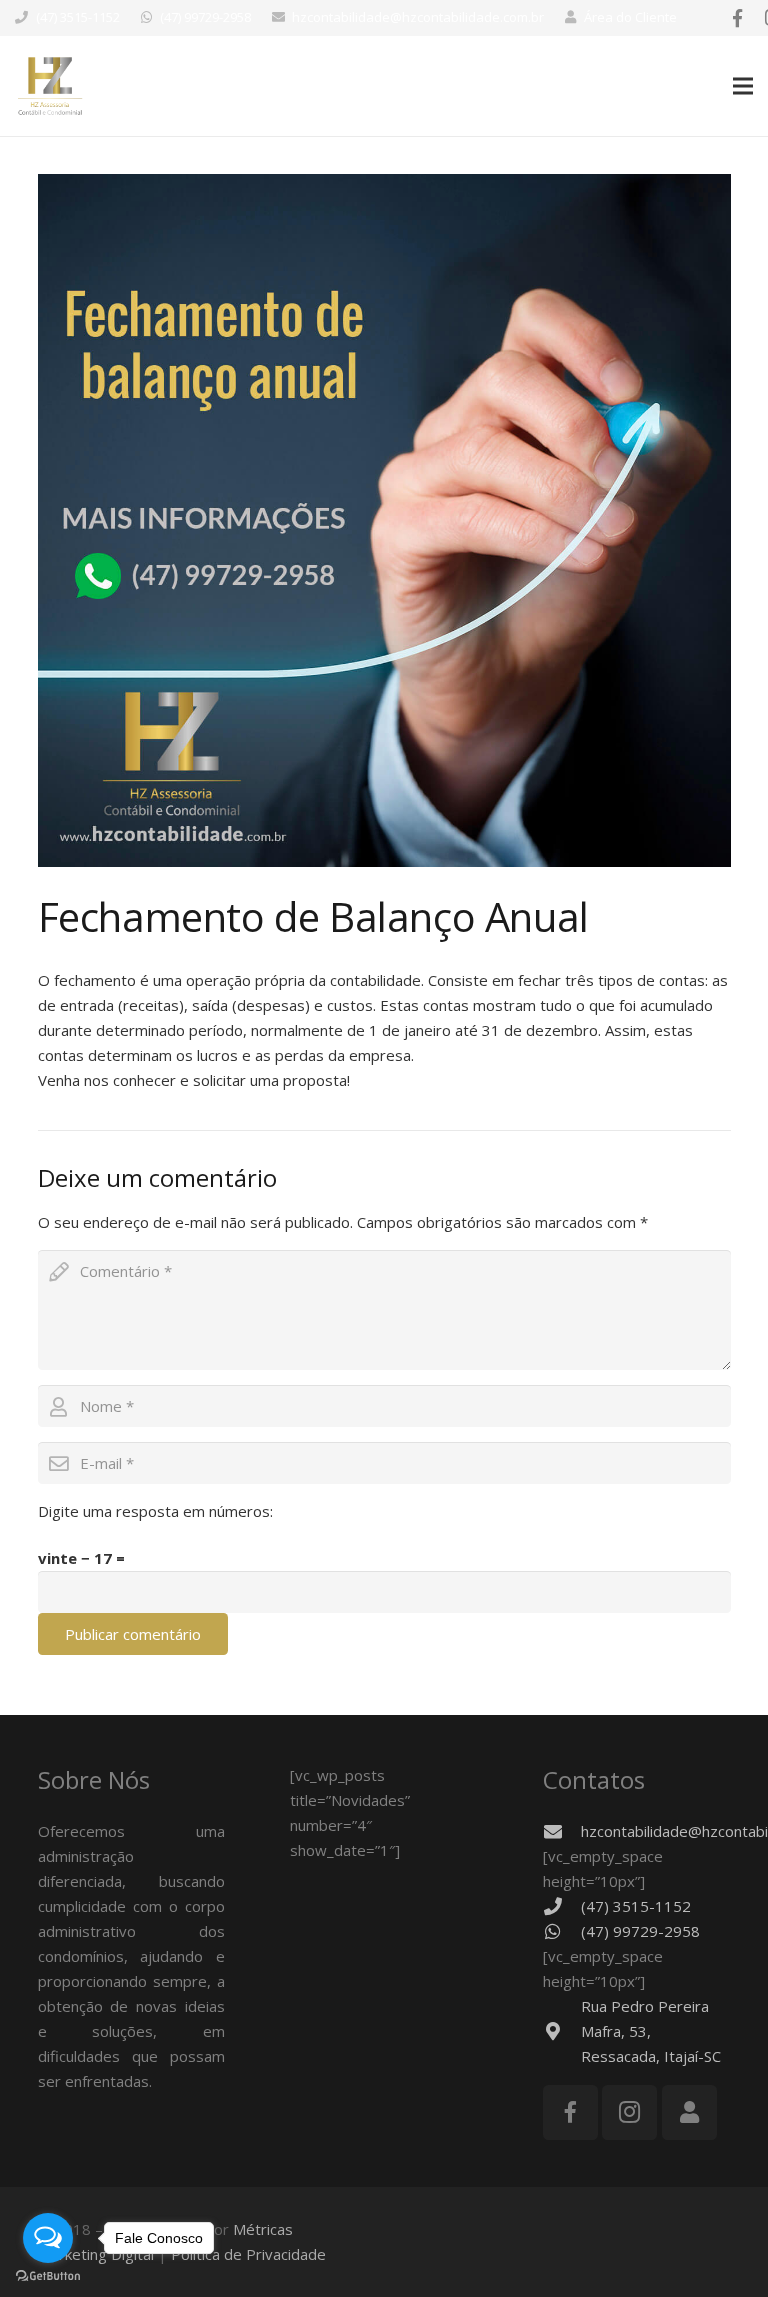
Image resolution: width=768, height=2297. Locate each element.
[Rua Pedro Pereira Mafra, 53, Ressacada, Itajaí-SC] (562, 2031)
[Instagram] (629, 2112)
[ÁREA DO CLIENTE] (689, 2112)
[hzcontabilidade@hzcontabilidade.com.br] (562, 1831)
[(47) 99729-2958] (562, 1931)
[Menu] (743, 86)
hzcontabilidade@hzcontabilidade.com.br (418, 17)
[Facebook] (737, 18)
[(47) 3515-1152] (562, 1906)
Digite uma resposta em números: (155, 1511)
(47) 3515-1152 (78, 17)
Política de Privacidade (248, 2254)
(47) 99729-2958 (205, 17)
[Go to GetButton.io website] (48, 2276)
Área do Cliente (630, 17)
